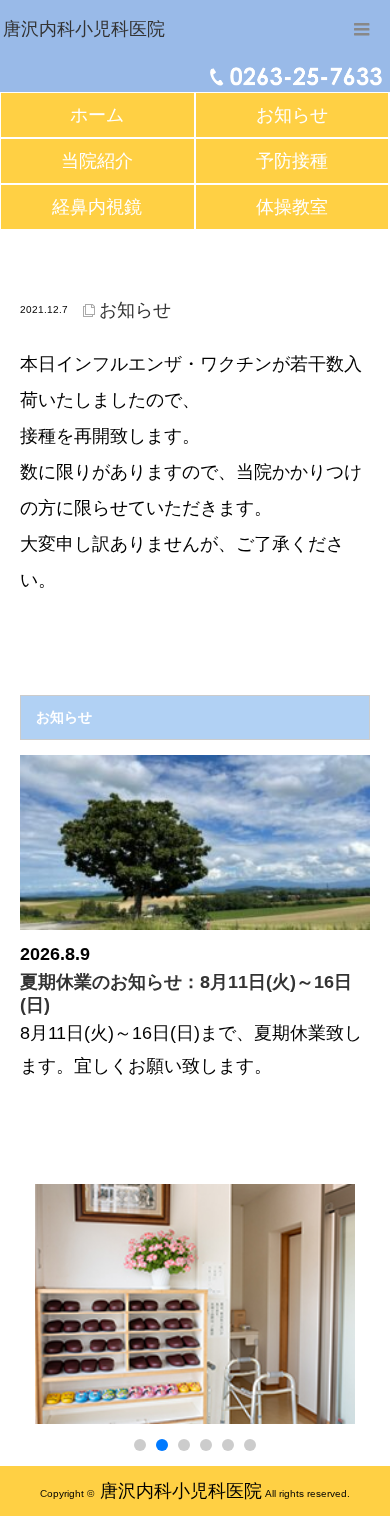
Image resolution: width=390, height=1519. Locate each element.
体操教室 (292, 207)
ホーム (97, 115)
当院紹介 (97, 161)
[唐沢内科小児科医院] (84, 30)
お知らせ (292, 115)
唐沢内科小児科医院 (181, 1491)
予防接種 (292, 161)
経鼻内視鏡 (97, 207)
